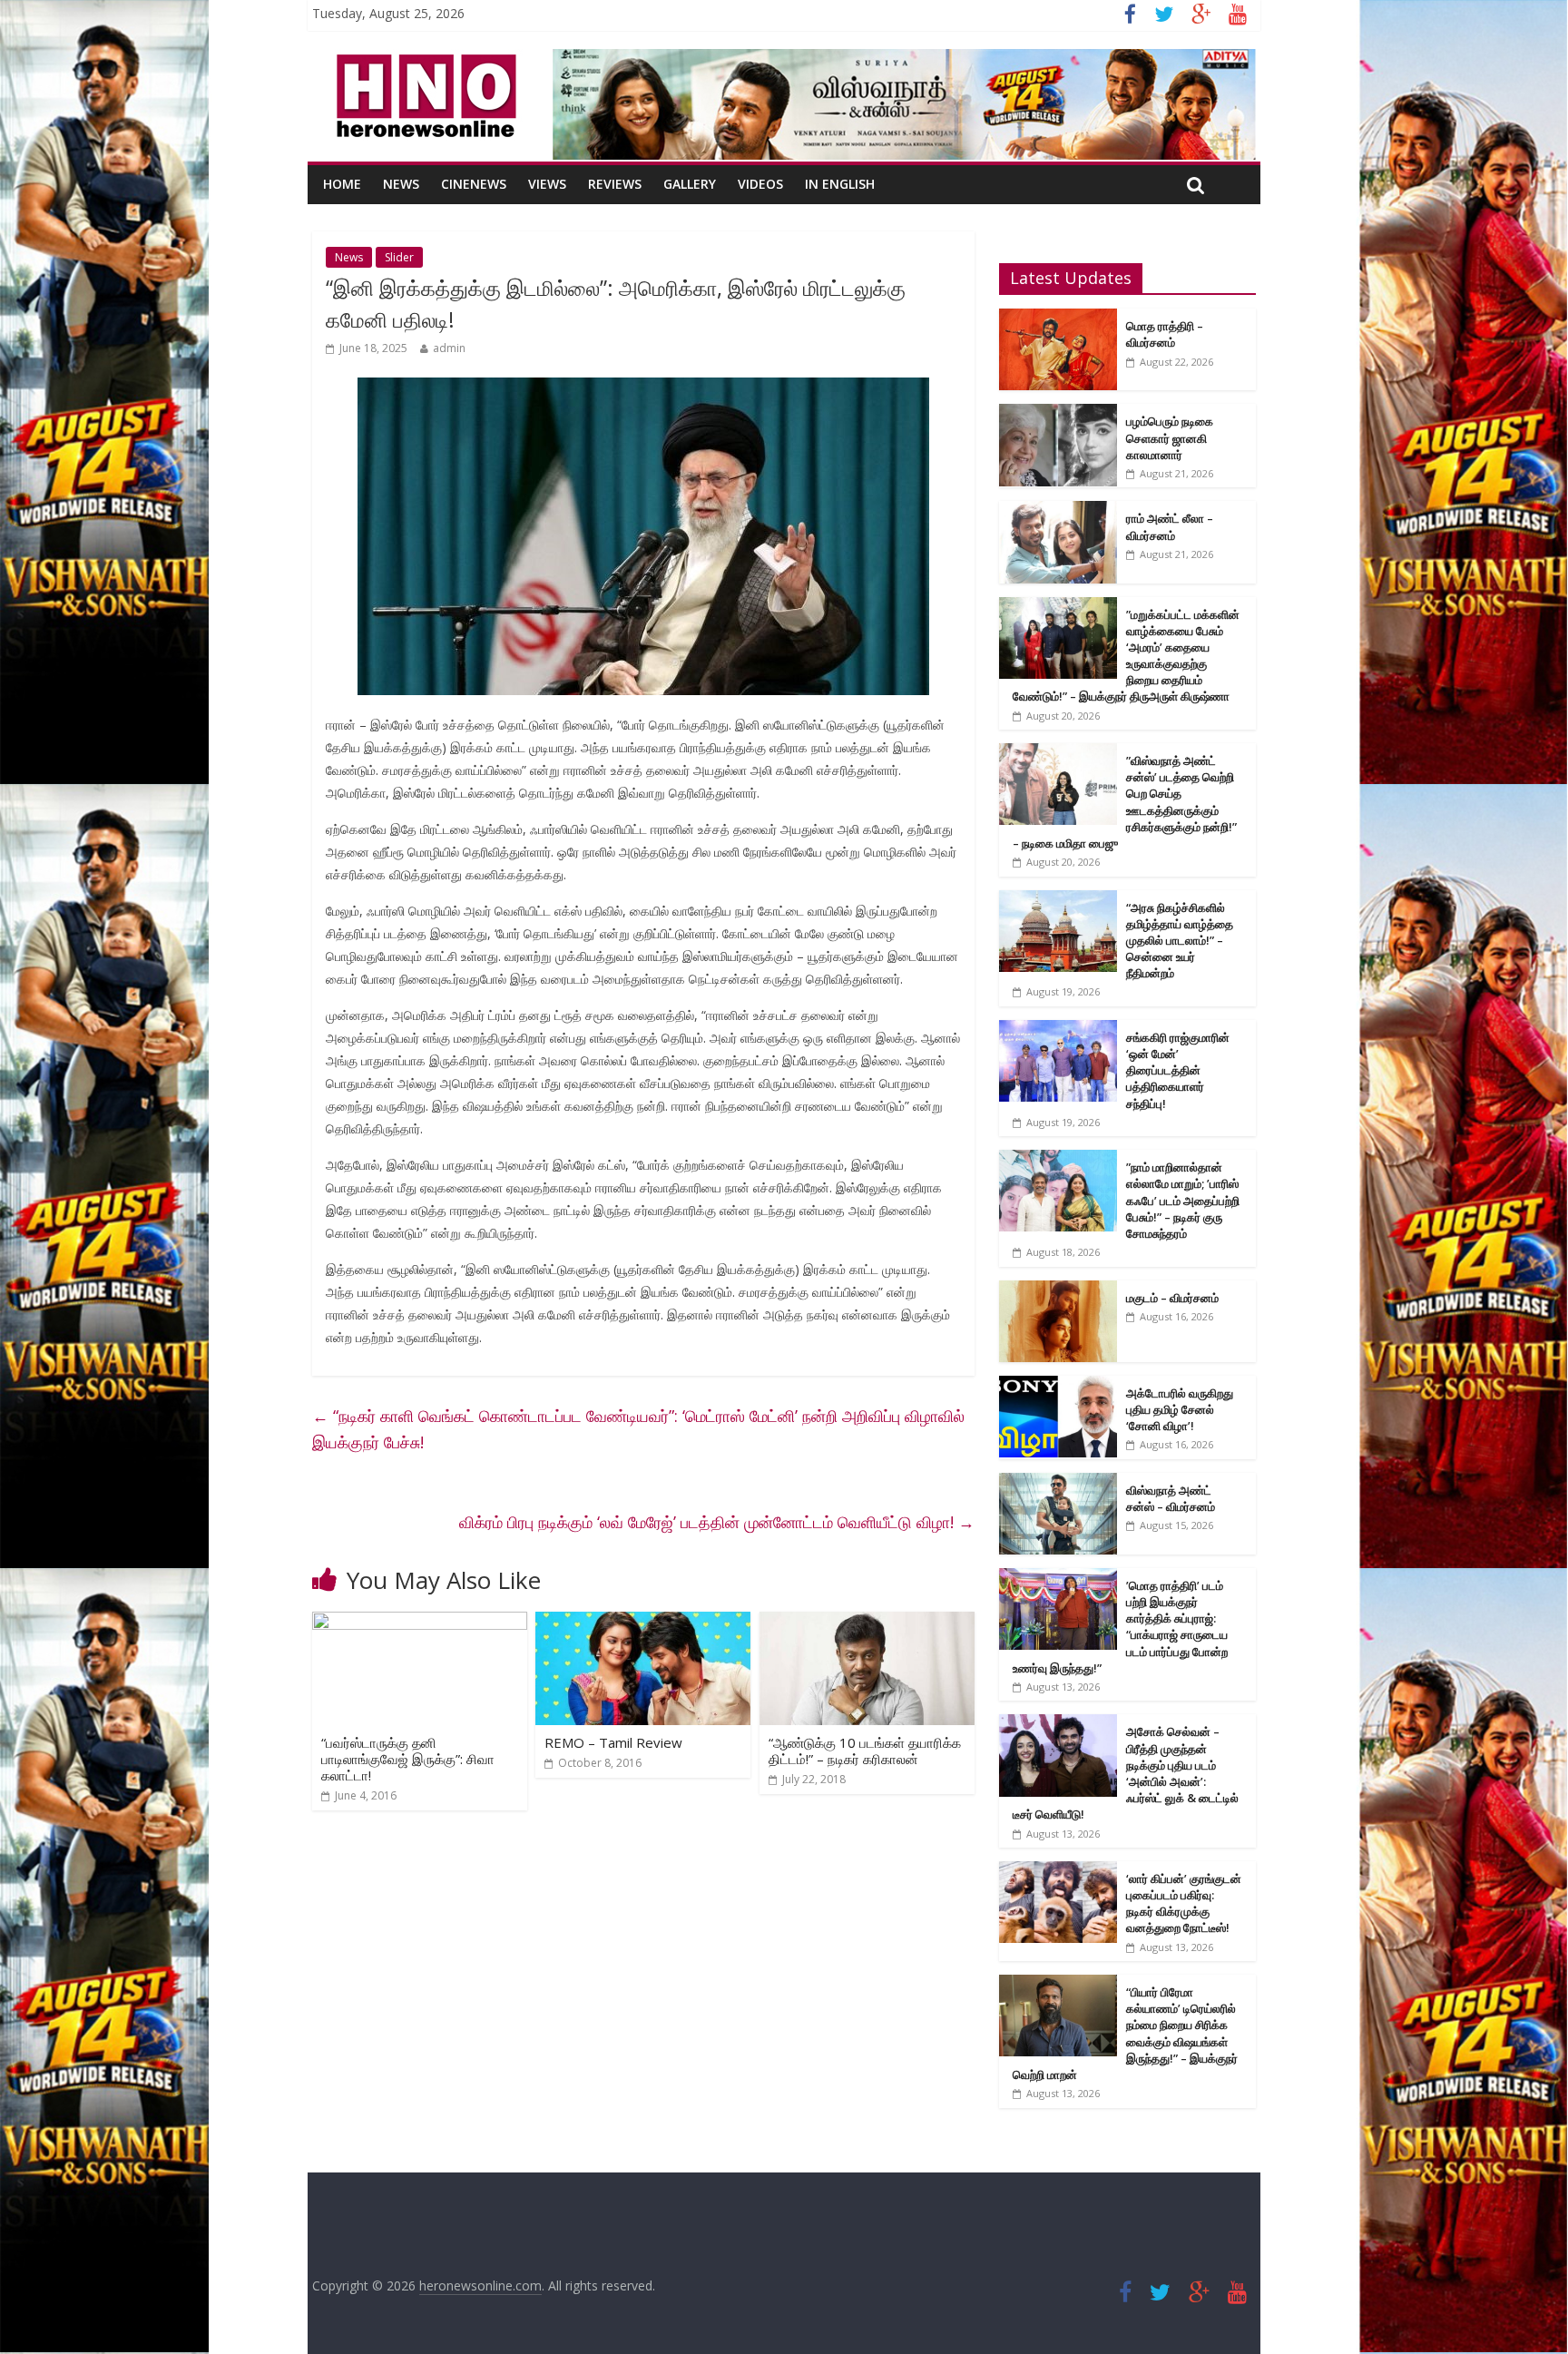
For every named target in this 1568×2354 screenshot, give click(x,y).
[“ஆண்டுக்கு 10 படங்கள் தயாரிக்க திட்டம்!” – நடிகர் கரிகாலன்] (867, 1623)
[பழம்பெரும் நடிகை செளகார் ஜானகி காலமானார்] (1058, 413)
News (401, 184)
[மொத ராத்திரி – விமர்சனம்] (1058, 318)
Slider (399, 257)
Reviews (615, 184)
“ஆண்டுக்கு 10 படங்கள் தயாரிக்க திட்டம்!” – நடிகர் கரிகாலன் (865, 1751)
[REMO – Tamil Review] (643, 1623)
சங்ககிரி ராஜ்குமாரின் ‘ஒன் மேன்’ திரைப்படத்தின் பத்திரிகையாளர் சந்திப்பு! (1178, 1070)
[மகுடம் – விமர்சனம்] (1058, 1290)
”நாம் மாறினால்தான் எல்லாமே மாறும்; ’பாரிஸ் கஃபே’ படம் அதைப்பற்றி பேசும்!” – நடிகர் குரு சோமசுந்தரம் (1183, 1200)
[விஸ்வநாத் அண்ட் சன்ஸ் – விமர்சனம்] (1058, 1482)
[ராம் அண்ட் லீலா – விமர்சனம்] (1058, 510)
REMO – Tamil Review (613, 1742)
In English (840, 184)
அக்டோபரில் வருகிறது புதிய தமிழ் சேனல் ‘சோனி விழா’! (1180, 1409)
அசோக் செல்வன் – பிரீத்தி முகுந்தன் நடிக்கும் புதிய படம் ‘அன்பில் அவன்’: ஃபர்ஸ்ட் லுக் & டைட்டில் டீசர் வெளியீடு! (1126, 1773)
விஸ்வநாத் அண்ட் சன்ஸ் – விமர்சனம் (1171, 1498)
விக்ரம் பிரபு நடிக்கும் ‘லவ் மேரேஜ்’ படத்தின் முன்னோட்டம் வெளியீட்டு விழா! (717, 1522)
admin (449, 348)
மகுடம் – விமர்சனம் (1172, 1298)
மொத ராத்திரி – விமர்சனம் (1165, 334)
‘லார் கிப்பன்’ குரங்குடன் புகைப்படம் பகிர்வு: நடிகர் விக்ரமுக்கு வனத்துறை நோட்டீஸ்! (1184, 1903)
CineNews (474, 184)
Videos (760, 184)
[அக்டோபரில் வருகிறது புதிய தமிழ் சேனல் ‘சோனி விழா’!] (1058, 1385)
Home (342, 184)
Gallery (690, 184)
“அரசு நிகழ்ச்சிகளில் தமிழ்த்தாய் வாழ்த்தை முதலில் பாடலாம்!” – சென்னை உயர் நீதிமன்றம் (1180, 941)
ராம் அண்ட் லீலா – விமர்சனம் (1170, 526)
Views (547, 184)
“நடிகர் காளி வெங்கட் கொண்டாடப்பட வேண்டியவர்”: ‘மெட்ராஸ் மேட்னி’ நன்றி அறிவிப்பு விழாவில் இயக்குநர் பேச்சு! (638, 1429)
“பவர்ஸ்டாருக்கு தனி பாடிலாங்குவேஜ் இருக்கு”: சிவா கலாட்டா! (408, 1759)
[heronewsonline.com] (423, 60)
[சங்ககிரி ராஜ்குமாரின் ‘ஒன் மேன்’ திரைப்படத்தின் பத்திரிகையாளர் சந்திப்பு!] (1058, 1030)
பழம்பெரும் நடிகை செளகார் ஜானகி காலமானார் (1170, 437)
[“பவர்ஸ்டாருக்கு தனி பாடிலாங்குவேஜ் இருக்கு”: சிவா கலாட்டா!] (420, 1623)
